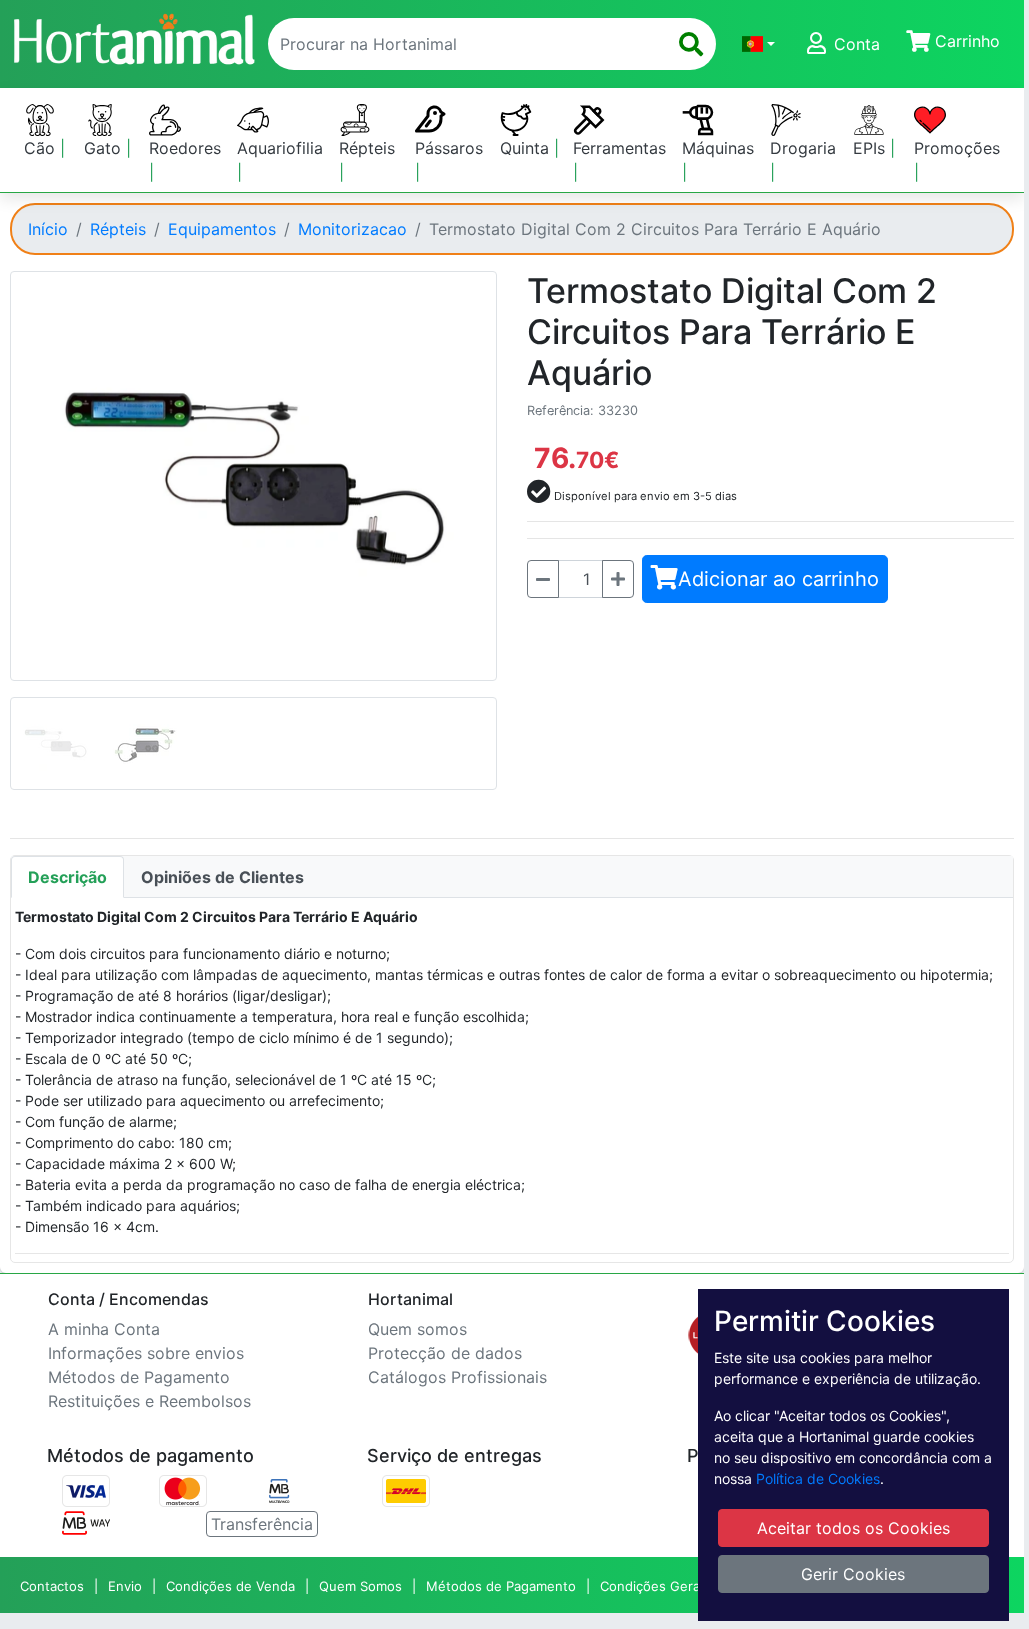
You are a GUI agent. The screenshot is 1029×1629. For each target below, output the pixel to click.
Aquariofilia (280, 148)
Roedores (185, 148)
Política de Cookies (818, 1478)
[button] (758, 44)
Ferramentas (619, 148)
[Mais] (618, 579)
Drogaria (803, 148)
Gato (105, 148)
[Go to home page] (133, 36)
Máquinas (718, 148)
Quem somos (417, 1329)
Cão (42, 148)
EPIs (871, 148)
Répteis (367, 148)
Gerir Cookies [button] (853, 1574)
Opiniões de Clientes (222, 877)
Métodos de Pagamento (139, 1377)
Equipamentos (222, 229)
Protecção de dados (445, 1353)
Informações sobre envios (146, 1353)
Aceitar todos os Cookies (853, 1528)
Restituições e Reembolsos (149, 1401)
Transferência (262, 1524)
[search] (691, 44)
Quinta (527, 148)
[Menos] (543, 579)
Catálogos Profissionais (457, 1377)
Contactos (52, 1586)
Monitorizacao (352, 229)
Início (48, 229)
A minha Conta (104, 1329)
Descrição (67, 877)
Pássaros (449, 148)
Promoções (957, 148)
